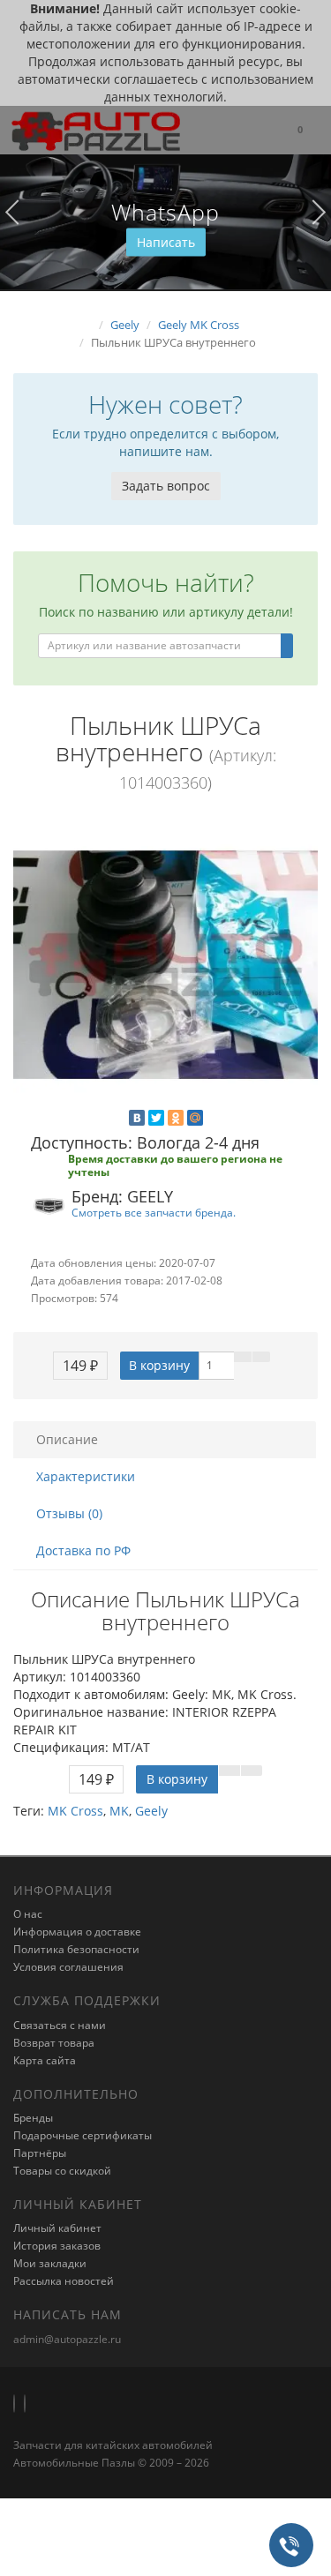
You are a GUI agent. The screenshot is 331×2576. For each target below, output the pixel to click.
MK (119, 1811)
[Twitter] (156, 1118)
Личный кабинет (57, 2228)
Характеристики (86, 1476)
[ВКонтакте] (137, 1118)
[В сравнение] (261, 1357)
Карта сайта (45, 2060)
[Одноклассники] (176, 1118)
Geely (151, 1811)
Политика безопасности (76, 1949)
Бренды (33, 2118)
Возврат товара (54, 2043)
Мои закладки (50, 2263)
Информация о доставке (77, 1932)
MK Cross (75, 1811)
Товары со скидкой (62, 2171)
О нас (28, 1914)
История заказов (57, 2246)
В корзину (159, 1365)
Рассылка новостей (64, 2281)
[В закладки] (243, 1357)
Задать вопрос (166, 486)
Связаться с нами (60, 2025)
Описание (67, 1439)
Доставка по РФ (83, 1550)
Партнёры (40, 2153)
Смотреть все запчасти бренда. (154, 1212)
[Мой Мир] (195, 1118)
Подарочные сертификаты (83, 2135)
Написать (166, 242)
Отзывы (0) (69, 1513)
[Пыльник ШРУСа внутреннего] (165, 965)
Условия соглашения (68, 1967)
